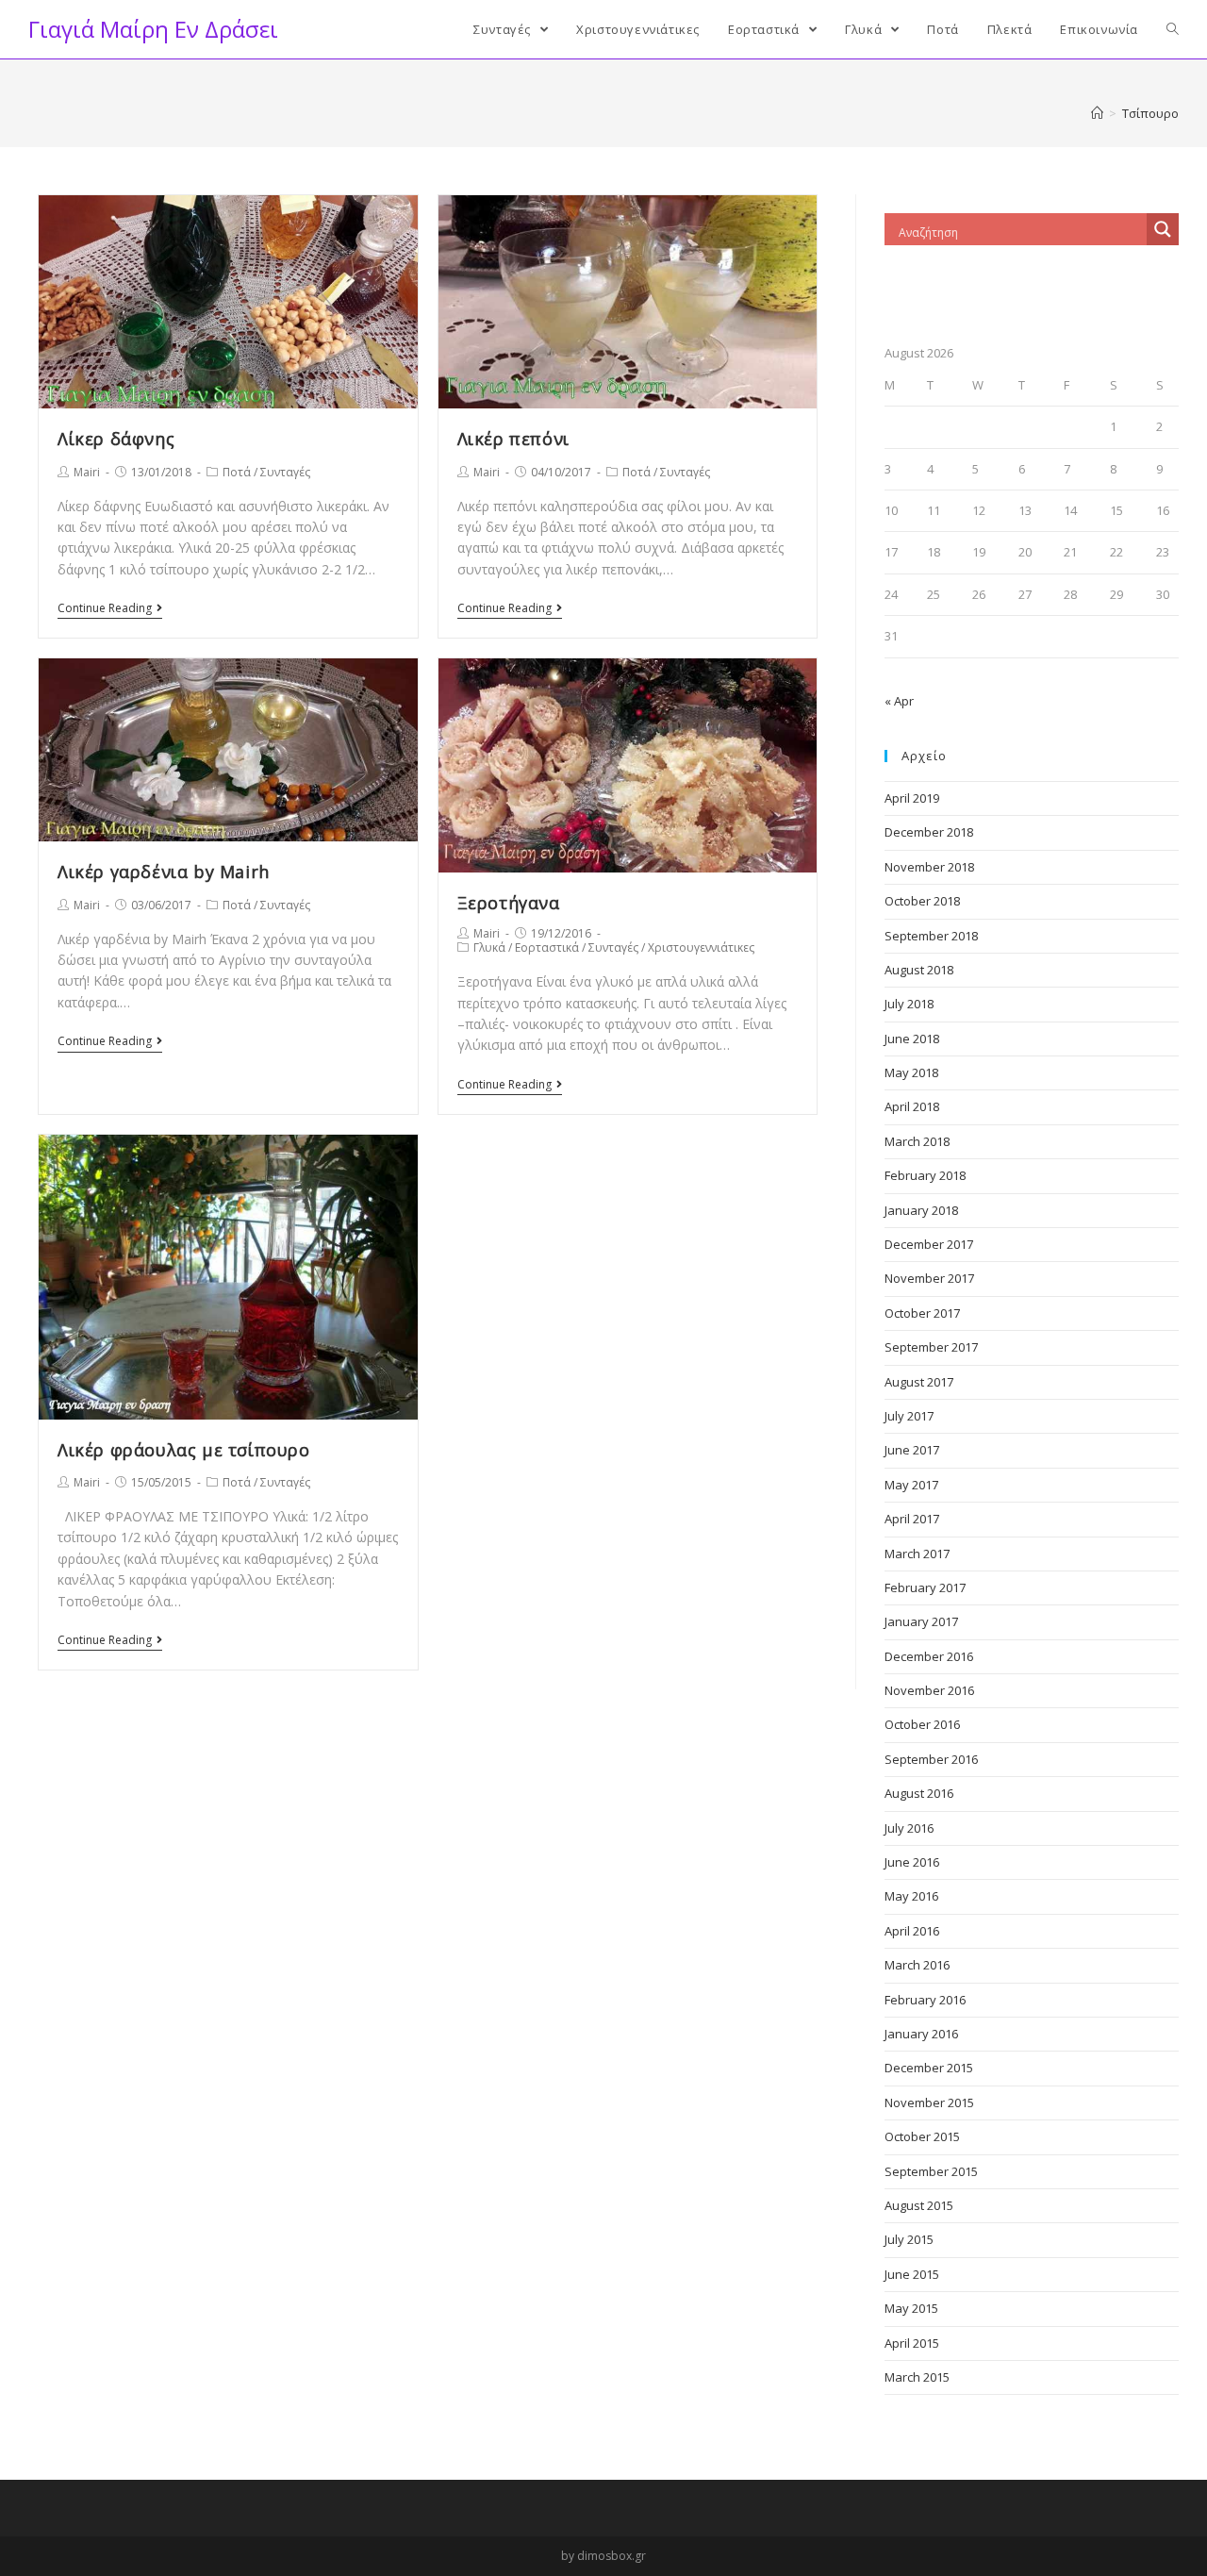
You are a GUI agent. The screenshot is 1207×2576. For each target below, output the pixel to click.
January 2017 (921, 1621)
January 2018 (921, 1210)
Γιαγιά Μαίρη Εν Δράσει (153, 29)
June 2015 (912, 2274)
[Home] (1097, 113)
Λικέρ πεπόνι (513, 439)
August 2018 (919, 970)
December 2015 (929, 2068)
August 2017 (919, 1382)
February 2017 (925, 1587)
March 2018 (917, 1141)
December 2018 (929, 832)
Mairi (87, 472)
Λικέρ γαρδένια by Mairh (164, 872)
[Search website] (1173, 29)
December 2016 (929, 1656)
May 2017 (911, 1485)
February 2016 (925, 2000)
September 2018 (931, 936)
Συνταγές (285, 472)
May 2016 (911, 1896)
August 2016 (919, 1793)
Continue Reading (105, 609)
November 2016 (929, 1690)
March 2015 (917, 2377)
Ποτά (237, 472)
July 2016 (909, 1828)
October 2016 (922, 1724)
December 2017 (929, 1244)
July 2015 (909, 2239)
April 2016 (912, 1931)
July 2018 (909, 1004)
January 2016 (921, 2034)
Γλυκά (489, 947)
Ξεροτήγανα (509, 903)
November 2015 (929, 2102)
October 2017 (922, 1313)
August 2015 (919, 2205)
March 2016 (917, 1965)
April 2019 (912, 798)
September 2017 (931, 1347)
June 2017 (912, 1450)
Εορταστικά (547, 947)
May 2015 (911, 2308)
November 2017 (929, 1278)
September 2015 (931, 2171)
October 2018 (922, 901)
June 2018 (912, 1039)
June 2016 (912, 1862)
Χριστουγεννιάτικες (701, 947)
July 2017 (909, 1416)
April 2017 (912, 1519)
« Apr (899, 701)
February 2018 (925, 1175)
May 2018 (911, 1072)
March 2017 (917, 1554)
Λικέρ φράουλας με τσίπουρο (184, 1450)
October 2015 (922, 2136)
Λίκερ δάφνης (116, 439)
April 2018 (912, 1106)
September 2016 (931, 1759)
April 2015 (912, 2343)
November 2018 (929, 867)
